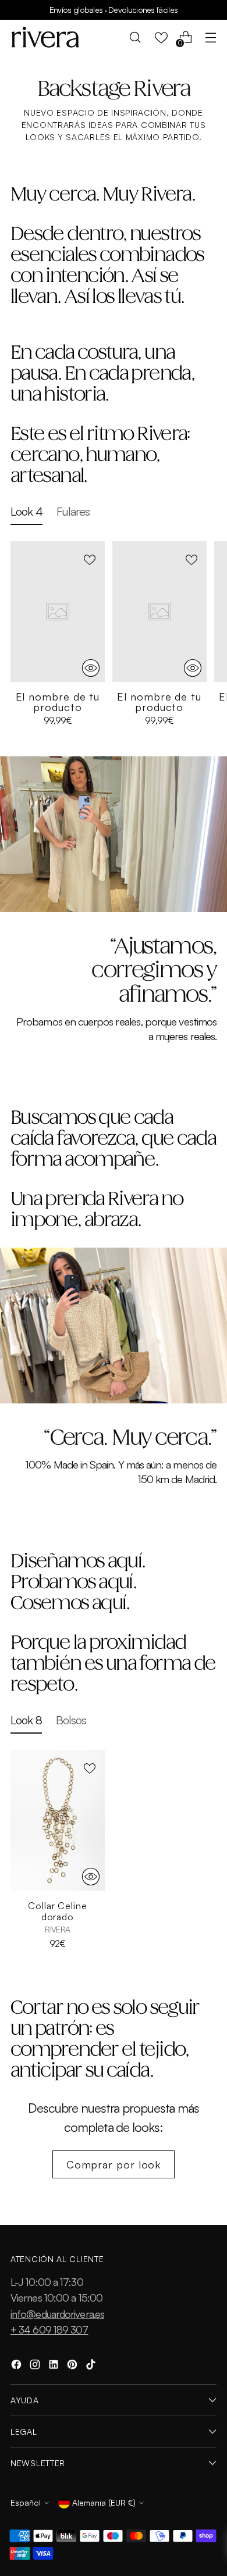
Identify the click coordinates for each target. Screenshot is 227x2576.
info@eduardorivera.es (57, 2314)
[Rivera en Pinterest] (73, 2366)
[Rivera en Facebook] (17, 2366)
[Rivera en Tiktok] (92, 2366)
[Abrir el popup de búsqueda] (135, 37)
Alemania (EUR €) (104, 2502)
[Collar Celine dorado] (58, 1821)
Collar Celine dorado (58, 1911)
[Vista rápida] (91, 668)
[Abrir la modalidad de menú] (210, 37)
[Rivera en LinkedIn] (55, 2366)
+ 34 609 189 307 (49, 2330)
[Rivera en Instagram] (36, 2366)
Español (26, 2502)
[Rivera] (45, 37)
